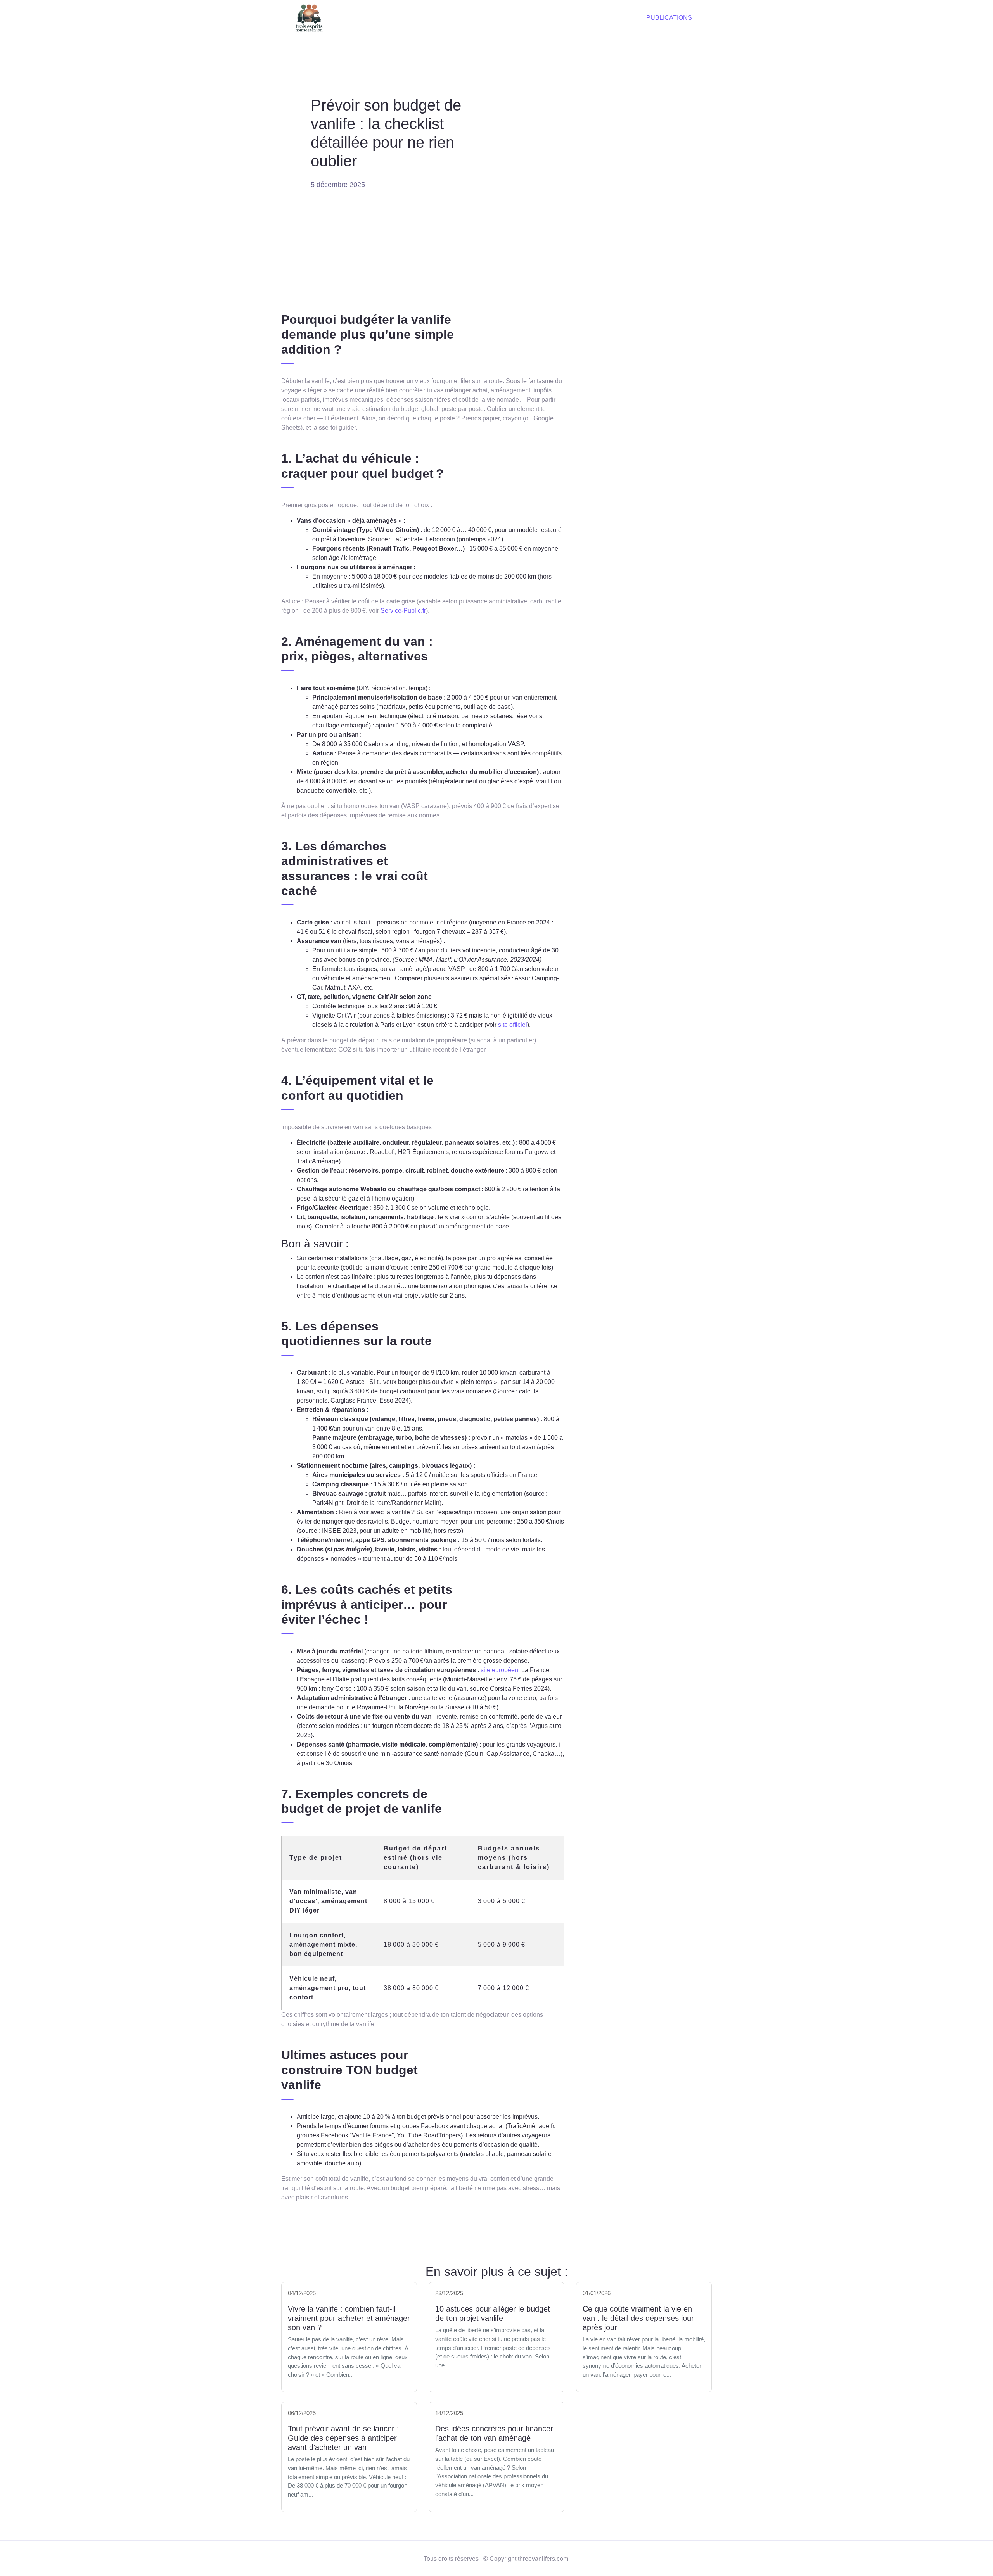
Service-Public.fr (403, 611)
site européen (499, 1670)
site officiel (513, 1025)
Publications (669, 18)
